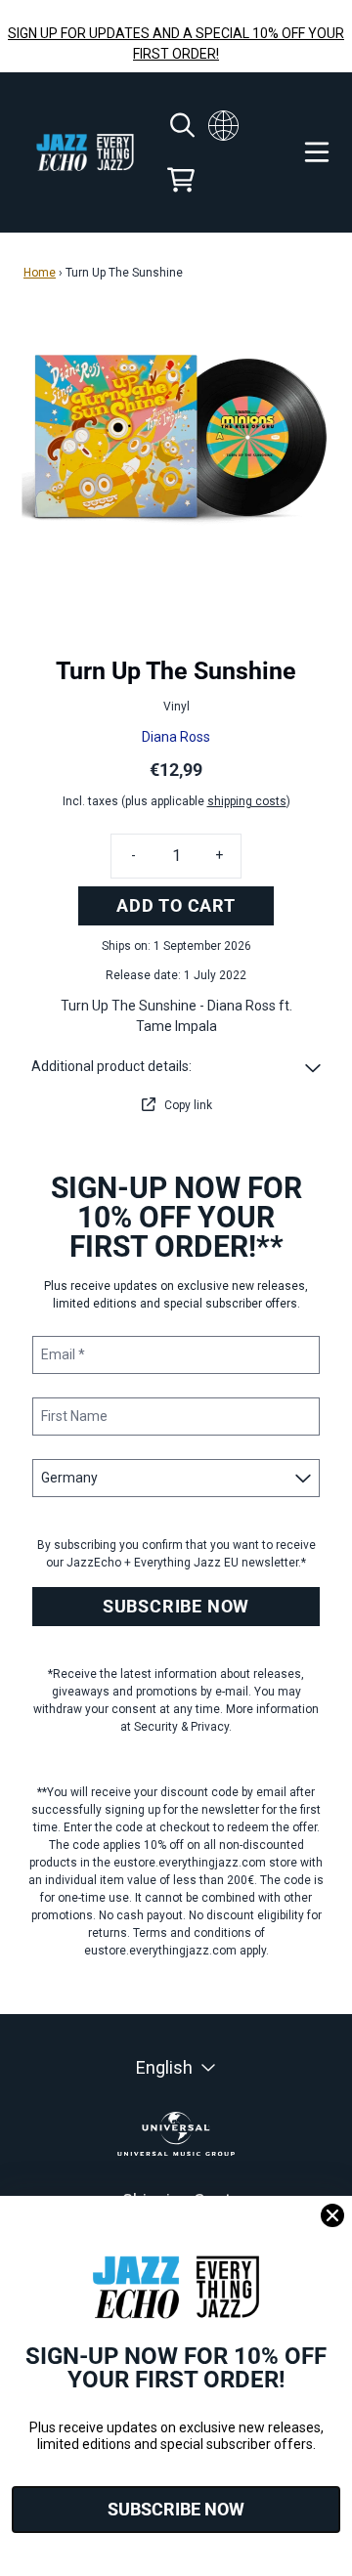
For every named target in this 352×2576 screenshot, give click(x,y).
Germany (224, 125)
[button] (176, 1067)
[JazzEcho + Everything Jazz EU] (85, 153)
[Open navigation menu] (317, 152)
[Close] (332, 2215)
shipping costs (247, 801)
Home (40, 273)
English (164, 2067)
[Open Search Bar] (181, 125)
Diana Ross (176, 737)
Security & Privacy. (183, 1727)
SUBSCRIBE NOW (176, 1606)
